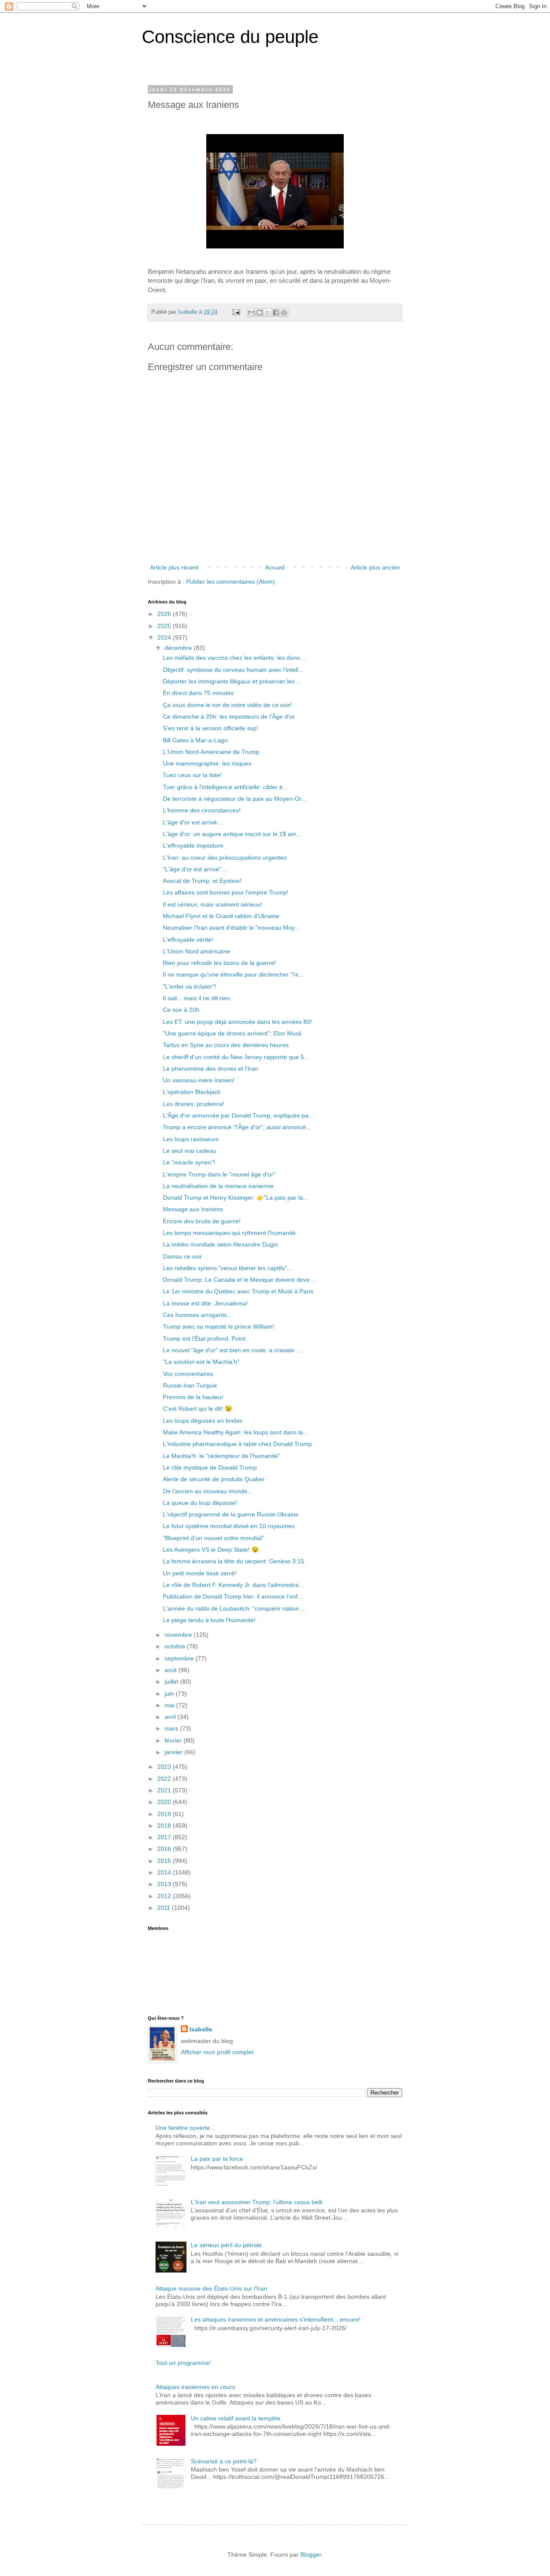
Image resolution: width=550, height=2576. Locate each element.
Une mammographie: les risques (207, 763)
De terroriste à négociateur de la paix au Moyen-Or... (235, 799)
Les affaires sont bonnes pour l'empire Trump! (226, 892)
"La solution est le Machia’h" (201, 1362)
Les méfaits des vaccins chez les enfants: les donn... (234, 658)
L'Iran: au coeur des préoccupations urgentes (225, 858)
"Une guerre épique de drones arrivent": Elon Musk (232, 1033)
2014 (165, 1872)
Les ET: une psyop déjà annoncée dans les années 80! (237, 1022)
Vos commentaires (188, 1374)
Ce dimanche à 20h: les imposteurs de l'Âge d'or (229, 717)
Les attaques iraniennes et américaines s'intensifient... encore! (276, 2319)
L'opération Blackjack (192, 1092)
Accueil (275, 567)
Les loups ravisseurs (191, 1139)
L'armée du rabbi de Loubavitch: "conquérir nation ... (234, 1608)
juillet (172, 1682)
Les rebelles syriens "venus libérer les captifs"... (228, 1268)
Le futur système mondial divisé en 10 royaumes (229, 1526)
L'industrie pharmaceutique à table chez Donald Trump (237, 1444)
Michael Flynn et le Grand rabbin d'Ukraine (221, 916)
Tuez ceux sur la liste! (192, 775)
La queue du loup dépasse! (200, 1503)
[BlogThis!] (260, 312)
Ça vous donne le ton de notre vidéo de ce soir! (227, 705)
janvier (174, 1752)
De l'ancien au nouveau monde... (208, 1491)
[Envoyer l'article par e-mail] (236, 312)
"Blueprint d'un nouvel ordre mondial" (213, 1538)
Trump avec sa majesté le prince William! (218, 1326)
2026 (165, 614)
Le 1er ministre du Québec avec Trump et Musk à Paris (238, 1291)
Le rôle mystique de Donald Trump (210, 1467)
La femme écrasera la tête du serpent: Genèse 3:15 (234, 1561)
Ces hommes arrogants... (197, 1315)
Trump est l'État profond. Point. (205, 1339)
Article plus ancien (375, 567)
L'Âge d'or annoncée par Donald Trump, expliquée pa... (238, 1115)
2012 (165, 1896)
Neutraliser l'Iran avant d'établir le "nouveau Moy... (231, 928)
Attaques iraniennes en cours (195, 2387)
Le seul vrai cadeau (189, 1151)
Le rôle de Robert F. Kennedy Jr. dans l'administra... (233, 1585)
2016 (165, 1849)
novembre (179, 1635)
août (171, 1670)
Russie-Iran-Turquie (190, 1385)
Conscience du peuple (230, 37)
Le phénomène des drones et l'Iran (211, 1069)
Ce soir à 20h (181, 1010)
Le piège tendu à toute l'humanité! (209, 1620)
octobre (176, 1646)
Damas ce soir (182, 1256)
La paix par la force (217, 2159)
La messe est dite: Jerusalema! (205, 1303)
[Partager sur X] (268, 312)
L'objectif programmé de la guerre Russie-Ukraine (231, 1514)
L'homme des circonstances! (202, 810)
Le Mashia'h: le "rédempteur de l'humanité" (222, 1456)
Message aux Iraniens (193, 1209)
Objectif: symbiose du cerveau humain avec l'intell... (233, 670)
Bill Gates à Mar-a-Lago (195, 740)
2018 (165, 1826)
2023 (165, 1767)
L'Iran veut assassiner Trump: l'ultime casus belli (257, 2202)
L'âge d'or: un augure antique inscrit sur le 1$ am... (232, 834)
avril (171, 1717)
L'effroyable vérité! (188, 940)
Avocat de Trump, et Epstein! (202, 881)
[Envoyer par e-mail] (251, 312)
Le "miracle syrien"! (189, 1162)
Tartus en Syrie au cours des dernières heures (226, 1045)
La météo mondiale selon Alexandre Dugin (220, 1244)
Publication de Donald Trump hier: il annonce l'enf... (233, 1596)
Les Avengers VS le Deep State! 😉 (211, 1550)
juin (170, 1694)
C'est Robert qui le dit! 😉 (197, 1409)
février (174, 1740)
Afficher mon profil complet (217, 2052)
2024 (165, 637)
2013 (165, 1884)
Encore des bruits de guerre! (202, 1221)
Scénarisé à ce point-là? (224, 2461)
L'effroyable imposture (193, 845)
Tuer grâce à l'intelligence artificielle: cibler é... (225, 787)
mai (170, 1705)
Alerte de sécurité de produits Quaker (214, 1479)
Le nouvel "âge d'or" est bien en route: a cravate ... (232, 1350)
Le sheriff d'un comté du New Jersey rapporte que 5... (236, 1057)
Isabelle (201, 2029)
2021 (165, 1790)
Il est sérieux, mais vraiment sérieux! (212, 904)
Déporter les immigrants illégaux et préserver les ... (232, 681)
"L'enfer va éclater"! (189, 986)
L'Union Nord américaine (197, 951)
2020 (165, 1802)
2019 (165, 1814)
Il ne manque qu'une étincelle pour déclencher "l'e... (233, 974)
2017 (165, 1837)
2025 (165, 626)
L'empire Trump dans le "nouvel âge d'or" (219, 1174)
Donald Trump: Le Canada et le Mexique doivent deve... (239, 1280)
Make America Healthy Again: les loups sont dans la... (235, 1432)
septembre (180, 1658)
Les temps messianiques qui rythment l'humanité (229, 1233)
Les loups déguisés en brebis (203, 1421)
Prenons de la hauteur (193, 1397)
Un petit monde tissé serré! (200, 1573)
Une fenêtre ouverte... (185, 2128)
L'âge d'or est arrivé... (192, 822)
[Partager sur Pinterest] (284, 312)
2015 (165, 1861)
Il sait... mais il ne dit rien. (197, 998)
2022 (165, 1779)
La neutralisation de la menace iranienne (218, 1186)
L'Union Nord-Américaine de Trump (211, 752)
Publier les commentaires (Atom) (231, 582)
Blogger (311, 2555)
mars (172, 1728)
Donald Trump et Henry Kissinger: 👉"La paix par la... (235, 1198)
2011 (165, 1908)
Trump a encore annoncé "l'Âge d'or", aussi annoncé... (237, 1127)
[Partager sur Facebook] (276, 312)
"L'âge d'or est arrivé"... (195, 869)
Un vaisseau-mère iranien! (199, 1080)
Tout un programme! (183, 2363)
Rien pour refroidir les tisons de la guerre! (219, 963)
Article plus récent (174, 567)
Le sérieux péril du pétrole (226, 2245)
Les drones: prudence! (194, 1104)
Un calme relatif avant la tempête (236, 2418)
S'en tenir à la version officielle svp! (211, 728)
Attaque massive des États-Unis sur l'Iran (211, 2288)
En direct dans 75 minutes (198, 693)
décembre (179, 648)
